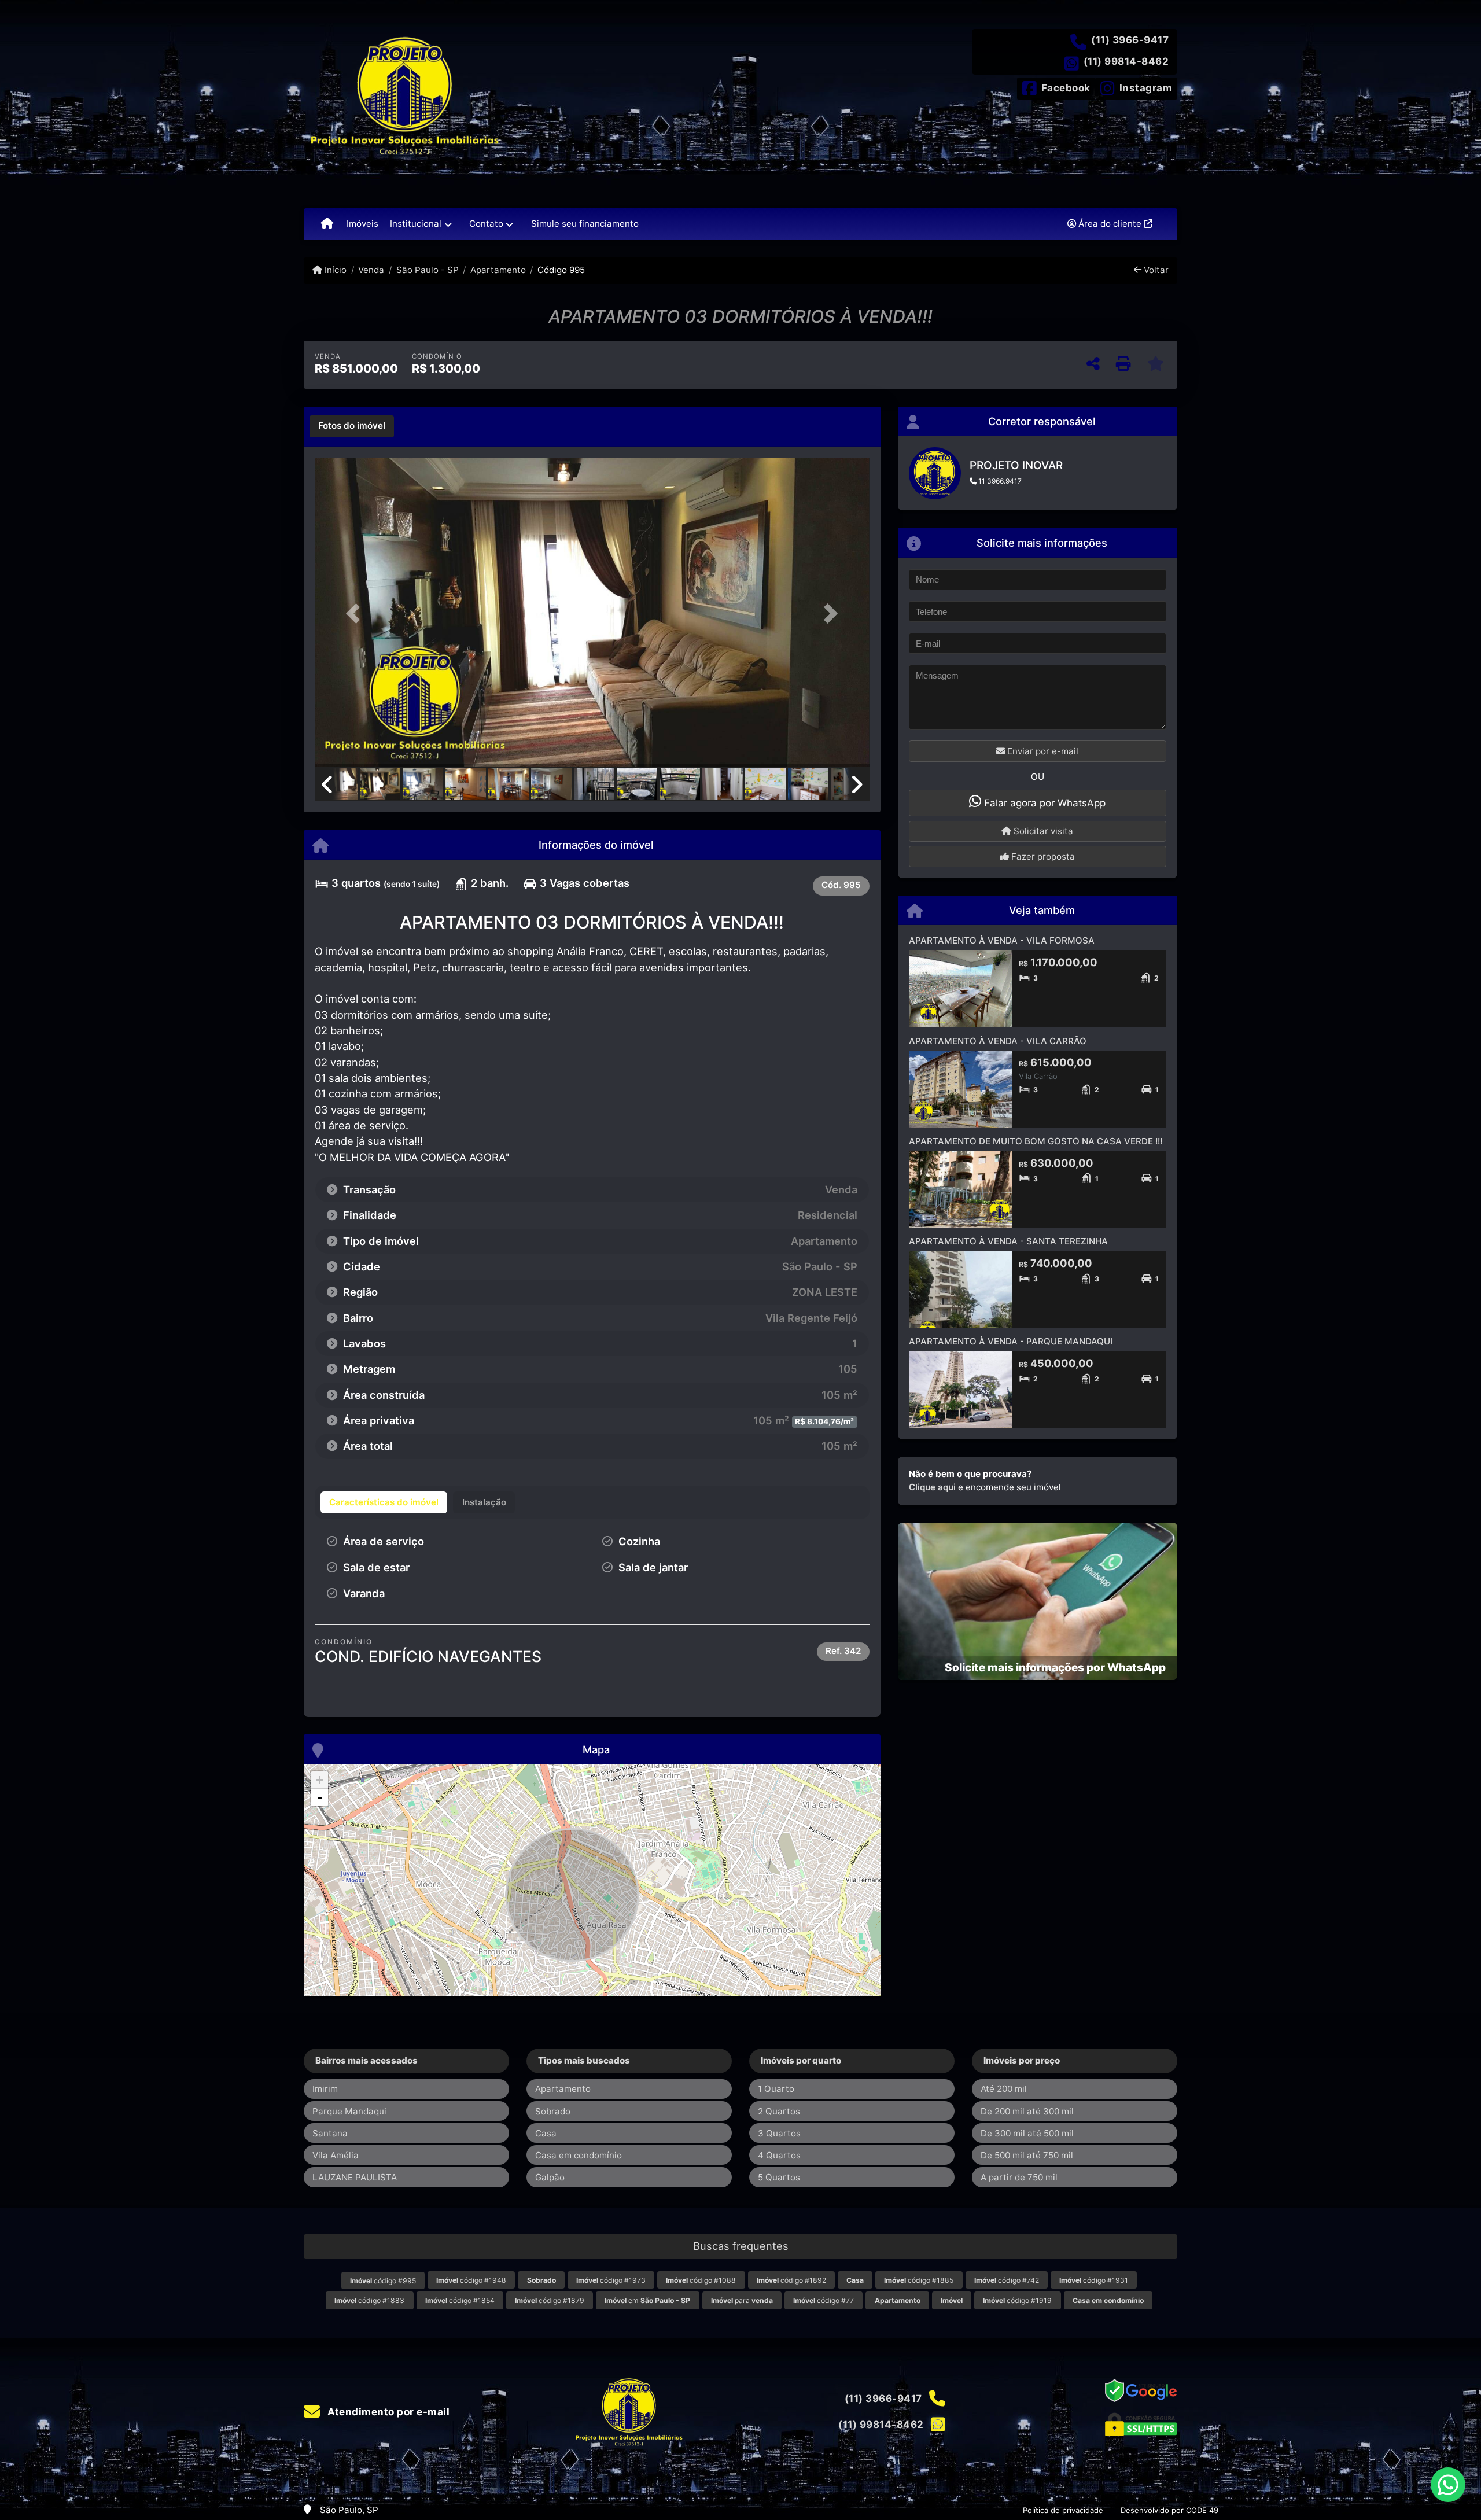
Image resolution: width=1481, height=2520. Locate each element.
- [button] (320, 1797)
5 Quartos (779, 2177)
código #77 (824, 2300)
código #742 (1007, 2280)
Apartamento (498, 270)
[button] (356, 614)
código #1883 (369, 2300)
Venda (371, 270)
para (742, 2300)
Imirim (325, 2089)
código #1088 (701, 2280)
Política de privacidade (1063, 2510)
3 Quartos (779, 2133)
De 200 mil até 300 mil (1027, 2111)
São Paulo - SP (427, 270)
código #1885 (919, 2280)
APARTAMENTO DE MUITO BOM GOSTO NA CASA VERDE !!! (1036, 1141)
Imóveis (362, 224)
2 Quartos (779, 2111)
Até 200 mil (1004, 2089)
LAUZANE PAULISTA (355, 2177)
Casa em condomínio (579, 2155)
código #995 (383, 2281)
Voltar (1155, 270)
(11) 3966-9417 (1130, 40)
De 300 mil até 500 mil (1027, 2133)
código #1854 (460, 2300)
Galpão (550, 2177)
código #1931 (1094, 2280)
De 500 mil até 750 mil (1027, 2155)
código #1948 (471, 2280)
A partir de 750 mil (1019, 2177)
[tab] (352, 426)
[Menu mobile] (327, 224)
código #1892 (791, 2280)
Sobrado (553, 2111)
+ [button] (320, 1780)
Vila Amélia (336, 2155)
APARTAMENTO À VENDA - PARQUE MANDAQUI (1011, 1341)
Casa (546, 2133)
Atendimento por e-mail (387, 2412)
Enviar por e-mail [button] (1042, 751)
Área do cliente (1110, 224)
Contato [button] (486, 224)
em (647, 2300)
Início (334, 270)
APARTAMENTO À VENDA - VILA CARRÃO (998, 1041)
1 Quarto (776, 2089)
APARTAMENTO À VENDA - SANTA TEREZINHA (1008, 1241)
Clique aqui (932, 1487)
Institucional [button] (416, 224)
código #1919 (1017, 2300)
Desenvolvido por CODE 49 (1169, 2510)
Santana (330, 2133)
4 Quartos (779, 2155)
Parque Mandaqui (349, 2111)
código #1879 (550, 2300)
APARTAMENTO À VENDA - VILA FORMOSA (1002, 940)
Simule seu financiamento (585, 224)
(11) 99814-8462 (1126, 61)
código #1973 (611, 2280)
